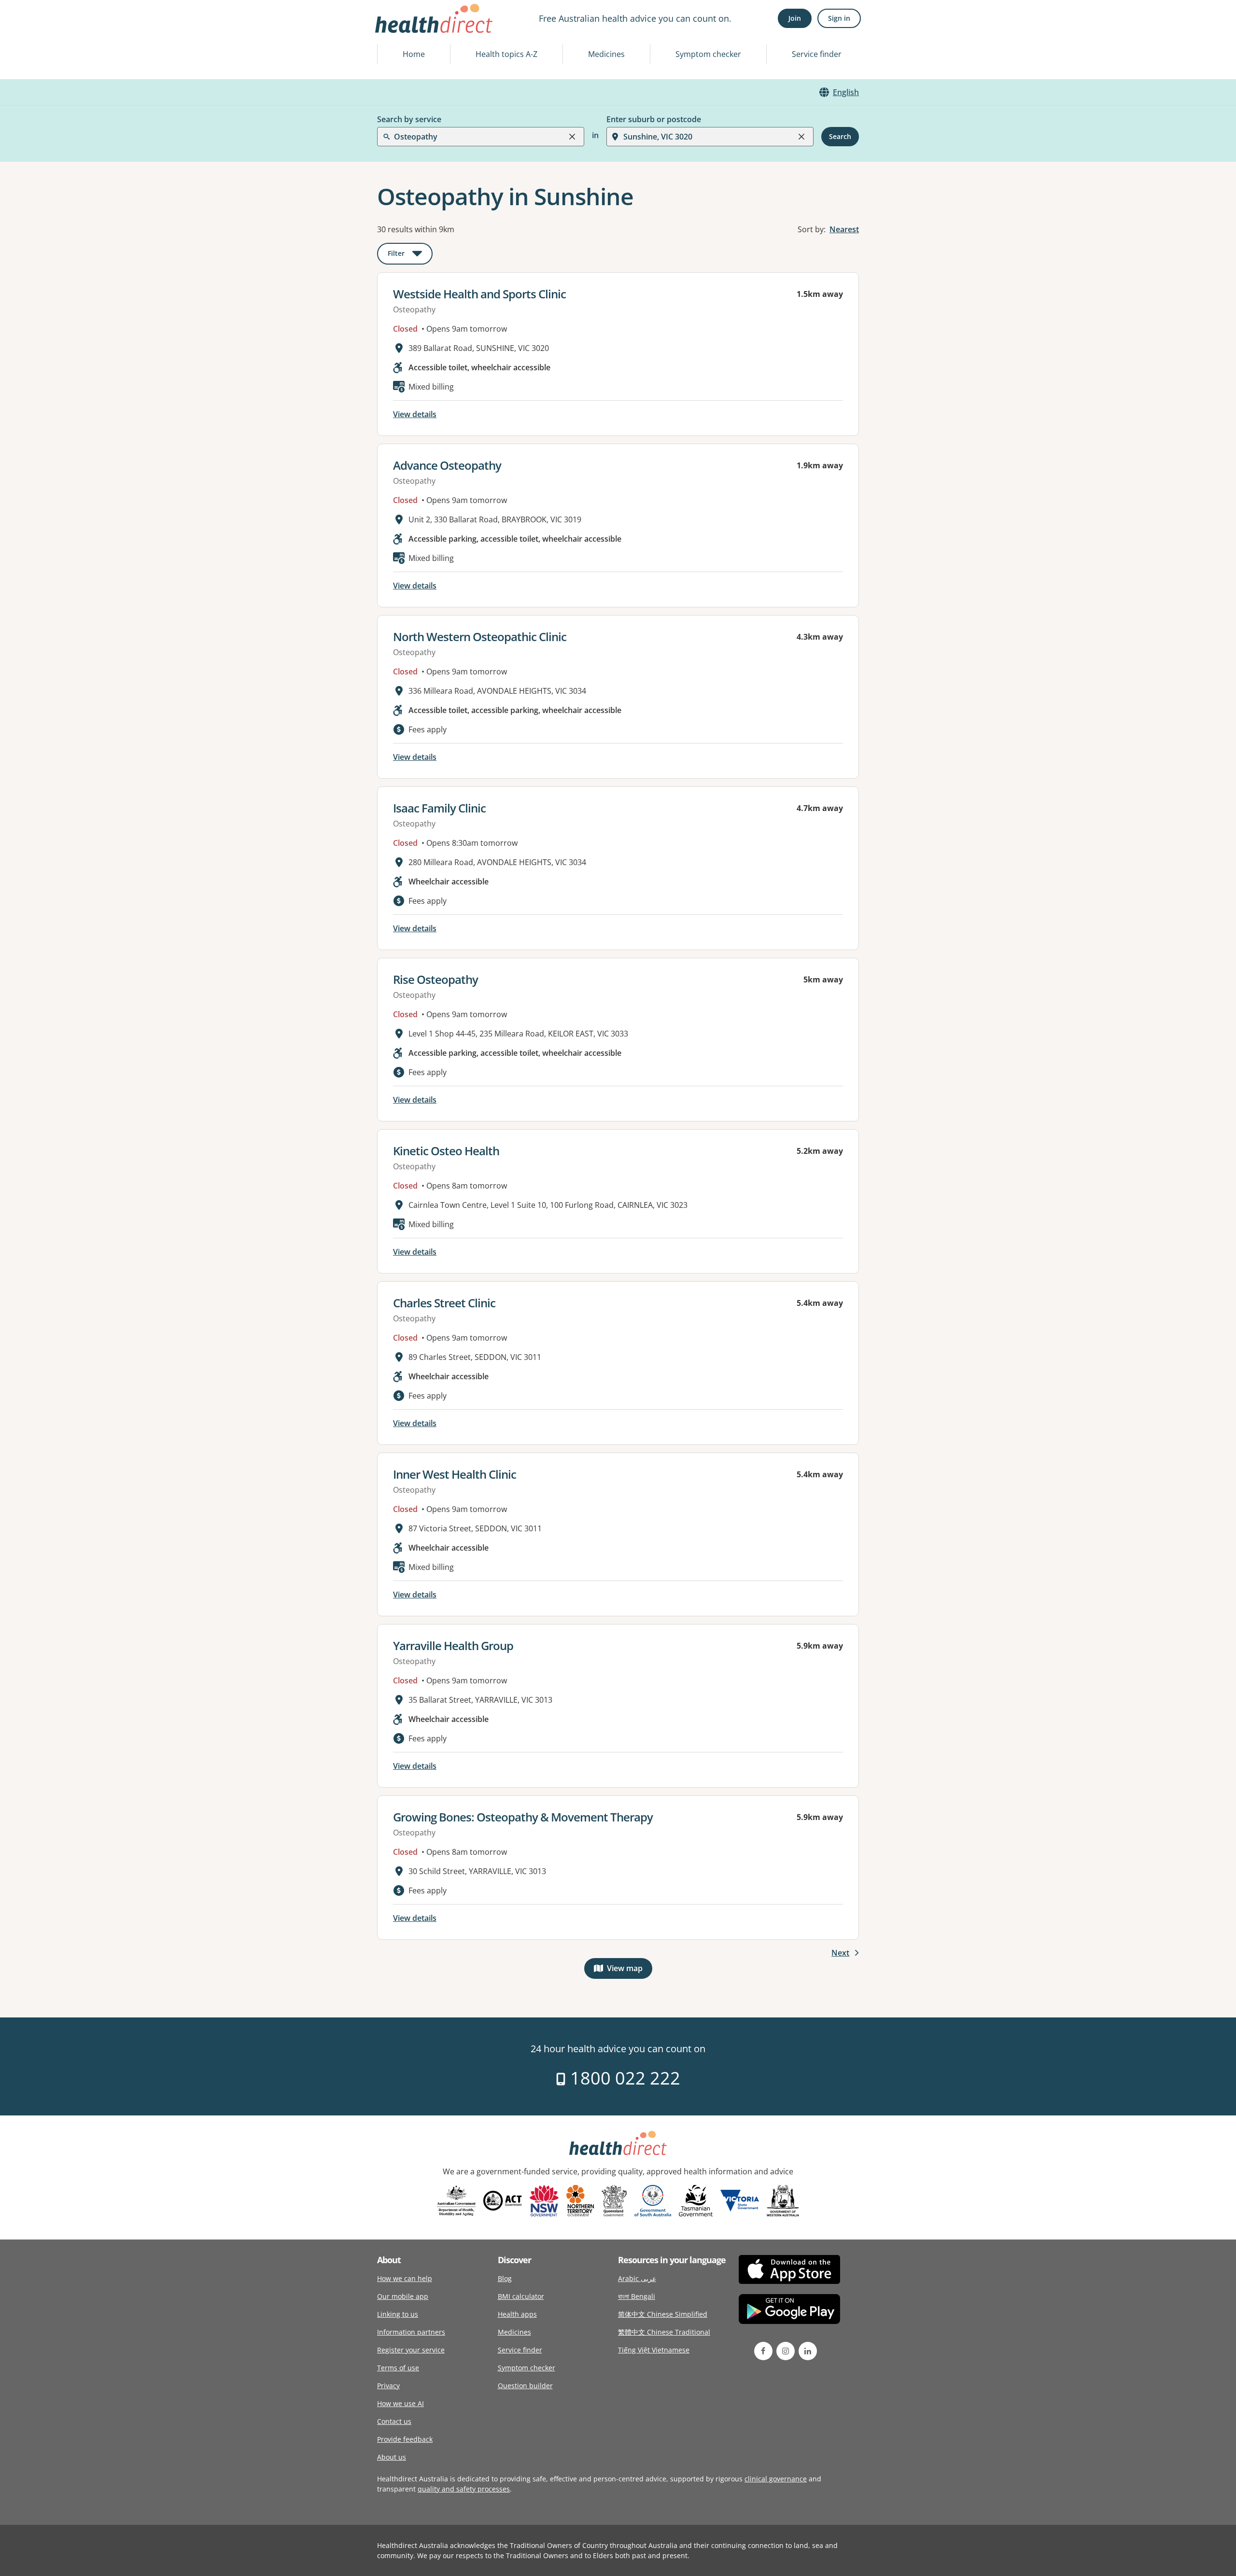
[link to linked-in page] (808, 2351)
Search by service (409, 119)
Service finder (817, 54)
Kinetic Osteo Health (446, 1151)
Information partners (411, 2332)
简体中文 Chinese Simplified (663, 2314)
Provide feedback (405, 2439)
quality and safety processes (464, 2489)
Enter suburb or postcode (654, 119)
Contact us (394, 2421)
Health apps (517, 2314)
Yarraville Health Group (453, 1645)
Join (795, 18)
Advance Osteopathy (447, 465)
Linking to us (398, 2314)
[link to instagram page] (786, 2351)
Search (840, 136)
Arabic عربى (637, 2278)
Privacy (388, 2386)
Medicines (606, 54)
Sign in (839, 18)
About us (392, 2457)
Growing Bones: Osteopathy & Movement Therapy (523, 1817)
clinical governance (776, 2479)
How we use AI (400, 2403)
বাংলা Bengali (637, 2296)
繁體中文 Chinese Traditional (664, 2332)
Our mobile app (403, 2296)
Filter (410, 255)
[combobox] (395, 31)
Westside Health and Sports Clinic (479, 294)
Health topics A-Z (506, 54)
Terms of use (398, 2368)
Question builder (525, 2386)
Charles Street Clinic (444, 1303)
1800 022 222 (623, 2078)
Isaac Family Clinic (439, 808)
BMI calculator (521, 2296)
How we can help (405, 2278)
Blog (505, 2278)
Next (840, 1953)
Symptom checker (708, 54)
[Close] (572, 137)
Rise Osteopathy (435, 979)
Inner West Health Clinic (455, 1474)
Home (414, 54)
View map (630, 1970)
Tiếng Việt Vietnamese (654, 2350)
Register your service (411, 2350)
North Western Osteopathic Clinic (480, 637)
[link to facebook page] (763, 2351)
